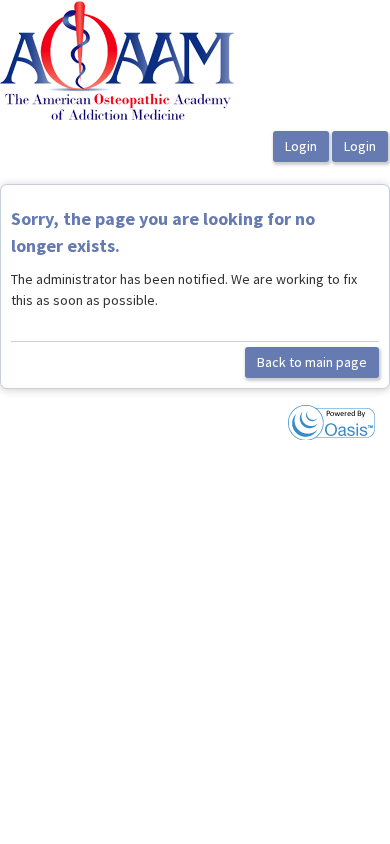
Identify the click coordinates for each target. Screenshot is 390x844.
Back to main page (312, 362)
